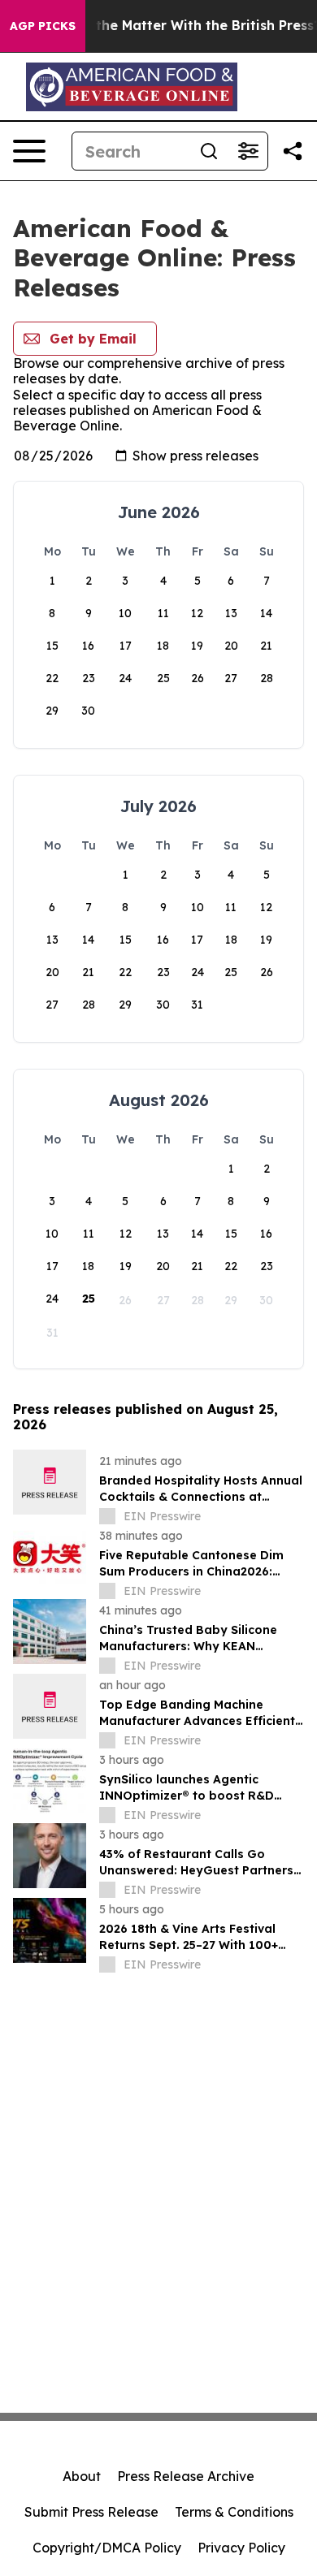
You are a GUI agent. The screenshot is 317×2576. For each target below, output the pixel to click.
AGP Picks (43, 26)
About (82, 2476)
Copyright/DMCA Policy (107, 2548)
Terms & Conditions (234, 2512)
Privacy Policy (241, 2548)
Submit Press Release (91, 2512)
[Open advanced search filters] (248, 151)
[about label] (107, 1516)
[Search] (209, 151)
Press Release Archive (186, 2476)
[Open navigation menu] (29, 151)
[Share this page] (293, 151)
